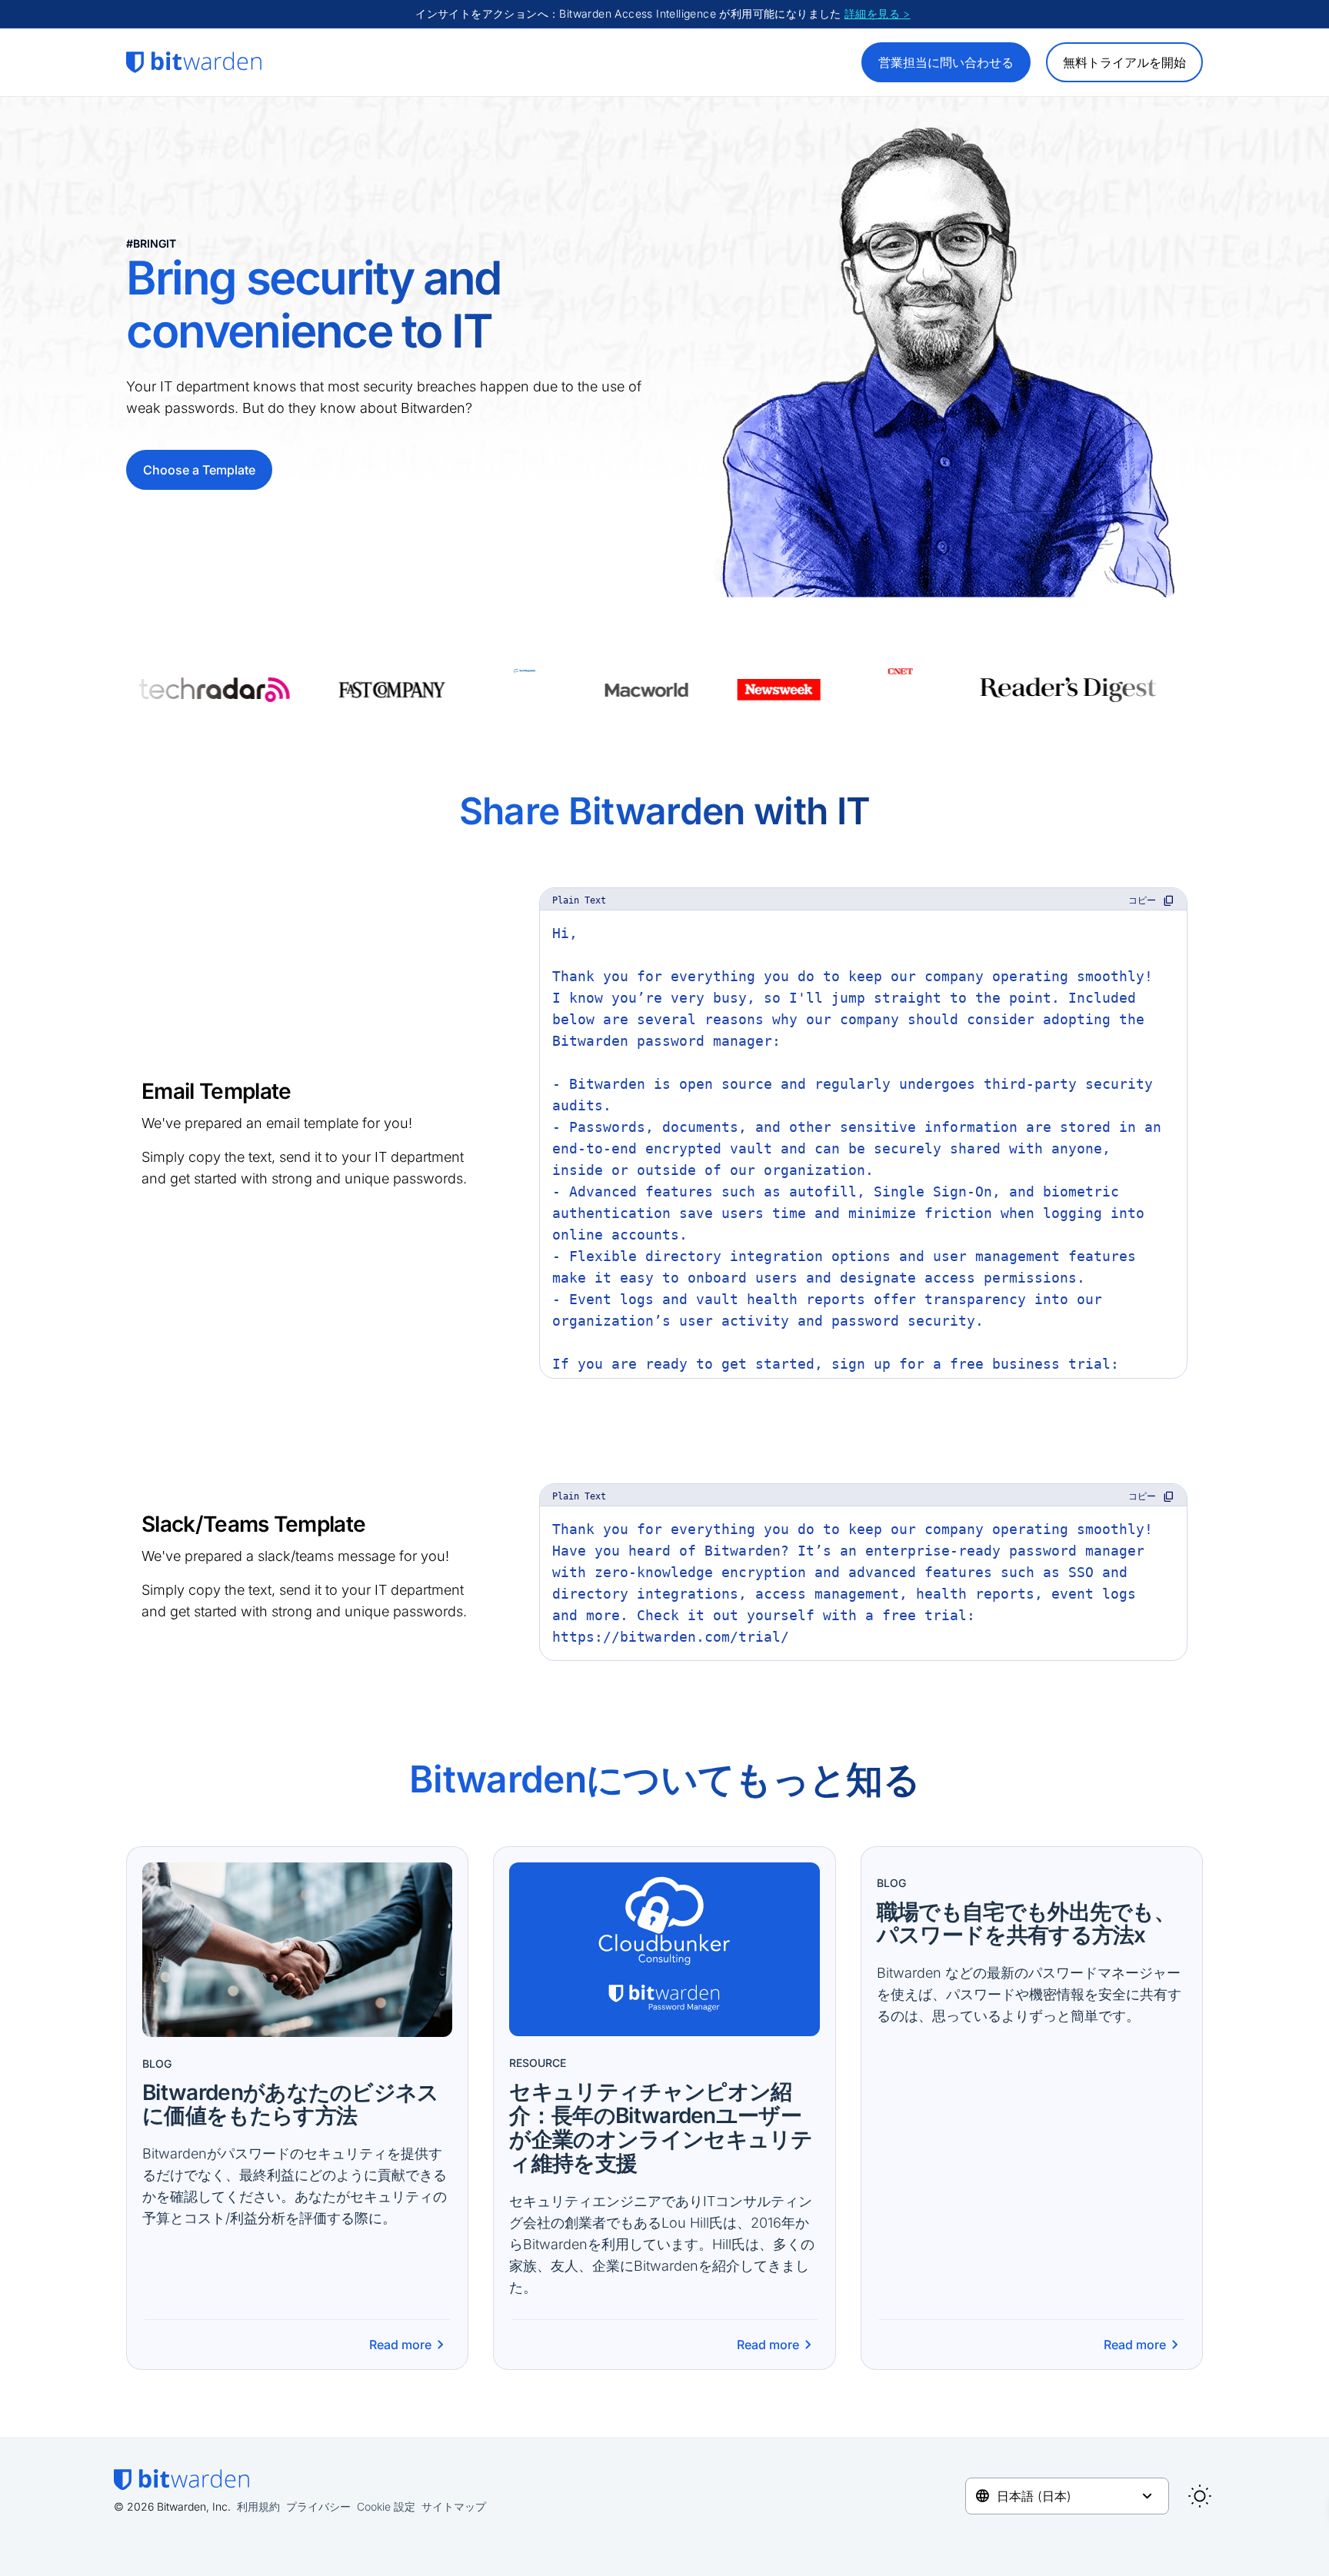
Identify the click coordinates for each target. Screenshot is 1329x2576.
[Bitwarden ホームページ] (194, 62)
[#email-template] (132, 1090)
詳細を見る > (878, 13)
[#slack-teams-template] (132, 1523)
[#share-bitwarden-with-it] (450, 802)
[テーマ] (1200, 2496)
